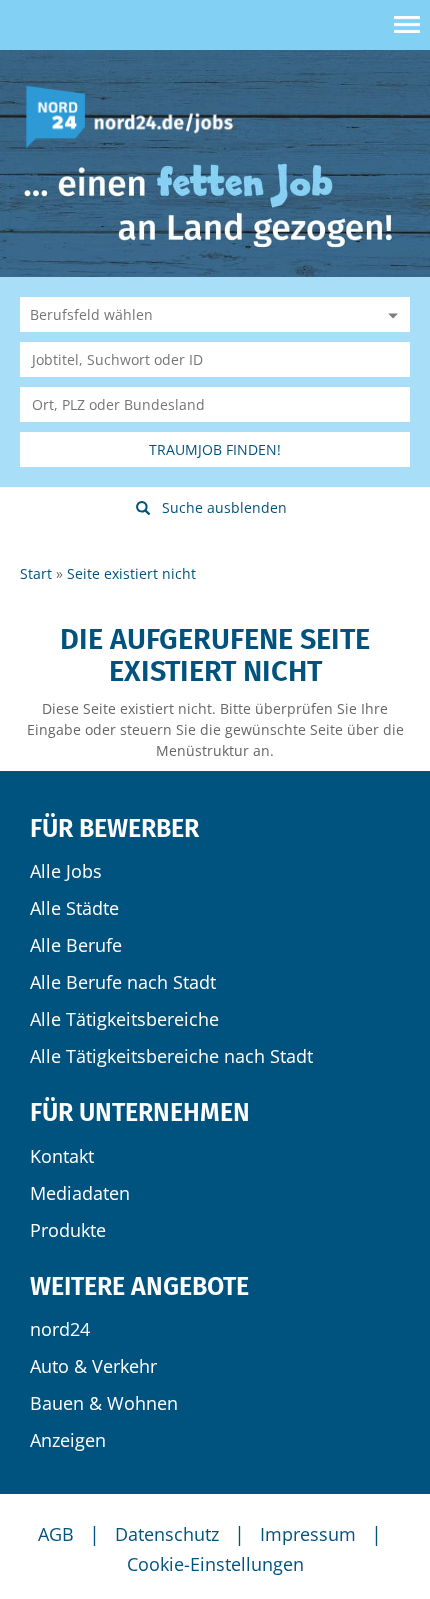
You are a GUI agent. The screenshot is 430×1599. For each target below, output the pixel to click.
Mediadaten (80, 1193)
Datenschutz (167, 1534)
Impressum (308, 1534)
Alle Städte (74, 908)
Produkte (68, 1230)
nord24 (60, 1329)
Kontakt (62, 1156)
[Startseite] (137, 115)
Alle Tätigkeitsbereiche (124, 1019)
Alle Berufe (76, 945)
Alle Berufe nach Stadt (123, 982)
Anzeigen (68, 1440)
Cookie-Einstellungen (215, 1564)
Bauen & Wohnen (104, 1403)
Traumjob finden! (215, 449)
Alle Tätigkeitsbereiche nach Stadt (171, 1056)
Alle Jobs (66, 871)
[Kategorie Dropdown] (390, 314)
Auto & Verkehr (93, 1366)
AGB (56, 1534)
